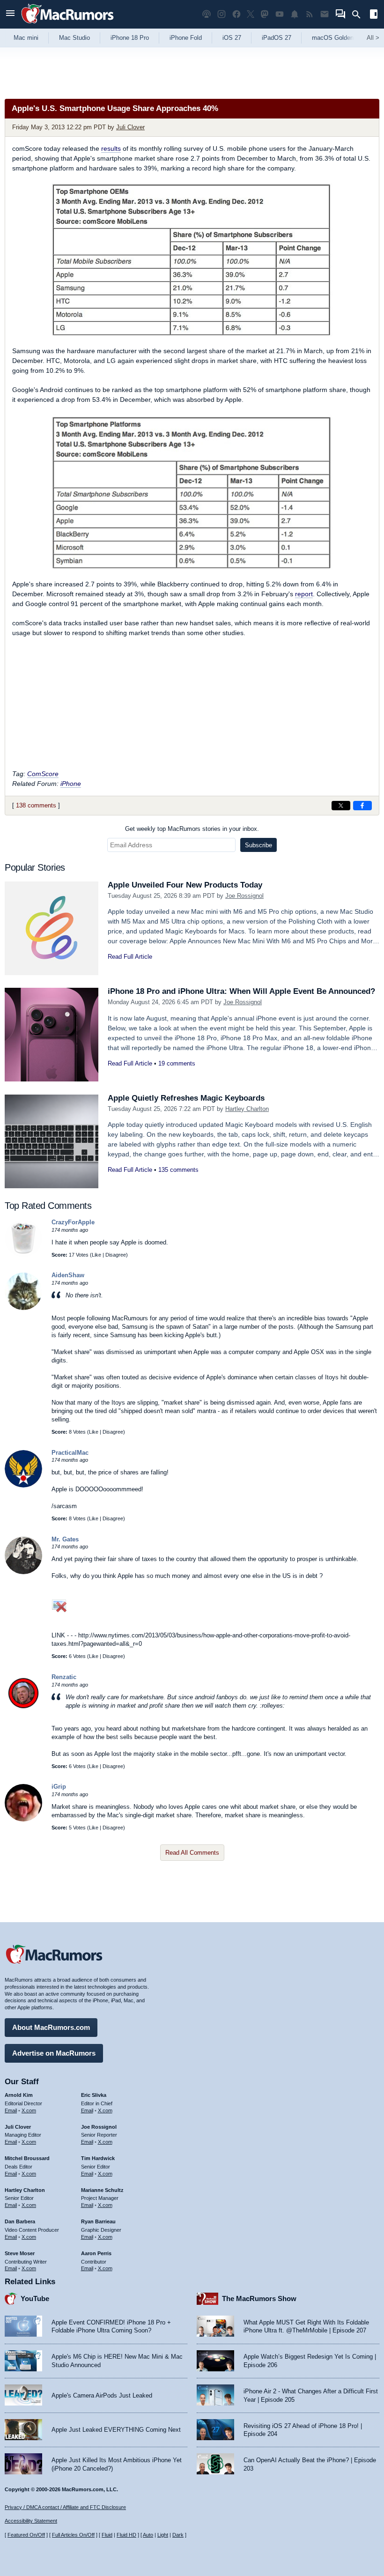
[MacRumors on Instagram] (222, 14)
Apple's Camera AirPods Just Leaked (102, 2395)
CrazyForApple (73, 1222)
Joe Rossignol (244, 896)
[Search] (359, 15)
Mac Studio (74, 38)
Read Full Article (130, 957)
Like (96, 1255)
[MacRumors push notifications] (295, 14)
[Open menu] (10, 14)
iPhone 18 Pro (130, 38)
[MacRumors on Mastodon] (265, 14)
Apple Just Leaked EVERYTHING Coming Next (116, 2430)
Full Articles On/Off (73, 2535)
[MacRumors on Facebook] (236, 14)
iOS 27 (232, 38)
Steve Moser (20, 2253)
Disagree (116, 1255)
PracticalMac (70, 1453)
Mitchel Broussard (27, 2158)
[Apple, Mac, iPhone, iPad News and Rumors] (67, 25)
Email (11, 2110)
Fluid (107, 2535)
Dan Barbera (20, 2221)
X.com (29, 2110)
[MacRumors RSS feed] (310, 14)
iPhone (71, 784)
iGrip (59, 1787)
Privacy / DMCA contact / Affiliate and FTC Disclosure (65, 2507)
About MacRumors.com (51, 2027)
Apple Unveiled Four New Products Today (185, 885)
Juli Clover (130, 127)
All (373, 38)
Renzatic (64, 1677)
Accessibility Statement (31, 2521)
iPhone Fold (186, 38)
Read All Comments (192, 1853)
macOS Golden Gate (340, 38)
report (304, 594)
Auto (148, 2535)
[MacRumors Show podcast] (207, 14)
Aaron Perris (96, 2253)
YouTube (35, 2298)
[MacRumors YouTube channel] (280, 14)
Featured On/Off (26, 2535)
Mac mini (26, 38)
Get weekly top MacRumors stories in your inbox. (192, 829)
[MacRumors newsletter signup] (325, 14)
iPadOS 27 (277, 38)
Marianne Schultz (102, 2190)
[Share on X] (341, 806)
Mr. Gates (65, 1539)
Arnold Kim (19, 2095)
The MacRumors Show (259, 2298)
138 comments (36, 805)
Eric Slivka (94, 2095)
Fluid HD (126, 2535)
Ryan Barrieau (98, 2221)
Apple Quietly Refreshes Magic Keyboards (186, 1098)
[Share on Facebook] (362, 806)
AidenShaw (68, 1275)
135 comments (178, 1170)
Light (163, 2535)
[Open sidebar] (374, 15)
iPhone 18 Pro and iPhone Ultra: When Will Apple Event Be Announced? (241, 991)
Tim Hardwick (98, 2158)
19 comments (177, 1063)
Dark (178, 2535)
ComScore (43, 774)
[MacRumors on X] (251, 14)
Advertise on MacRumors (54, 2053)
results (111, 148)
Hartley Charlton (247, 1109)
